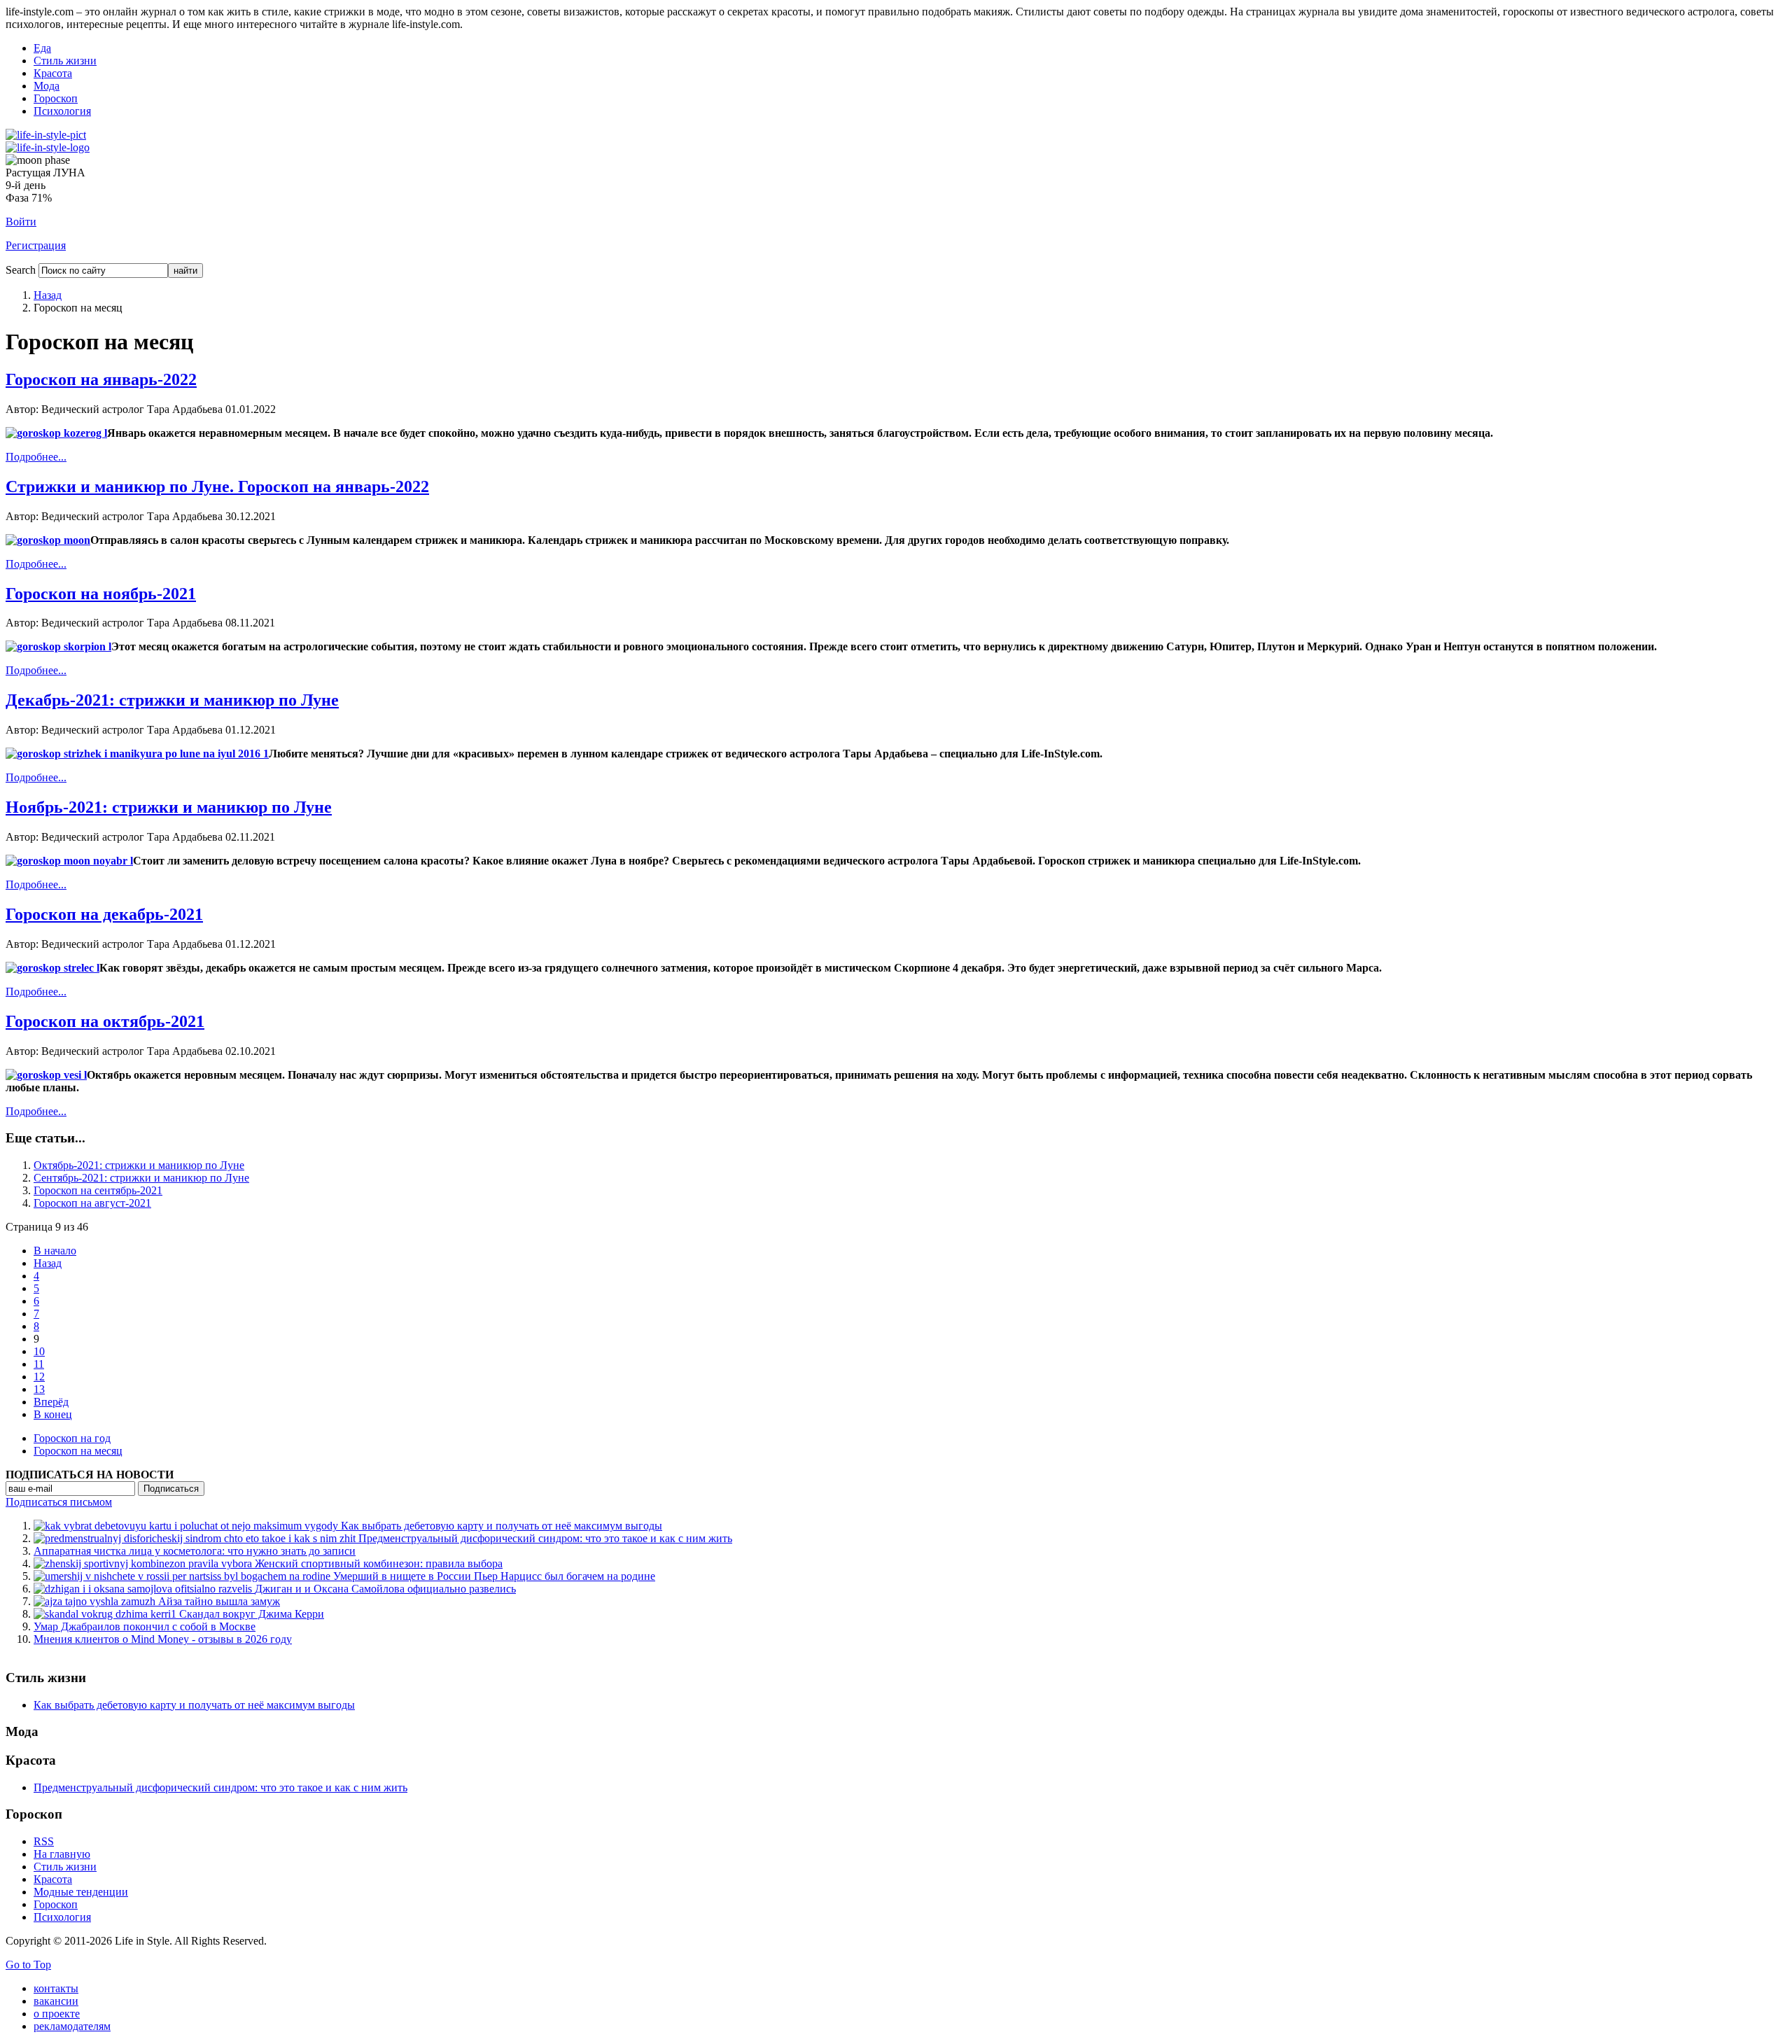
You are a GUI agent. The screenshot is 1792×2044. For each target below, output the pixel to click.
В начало (55, 1251)
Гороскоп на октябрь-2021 (105, 1021)
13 (39, 1389)
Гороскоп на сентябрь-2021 (98, 1190)
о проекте (57, 2014)
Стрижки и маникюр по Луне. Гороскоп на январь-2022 (217, 486)
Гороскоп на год (72, 1438)
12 (39, 1377)
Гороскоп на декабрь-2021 (104, 914)
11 (39, 1364)
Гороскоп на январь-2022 (101, 379)
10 (39, 1351)
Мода (47, 86)
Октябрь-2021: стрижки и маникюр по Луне (139, 1165)
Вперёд (51, 1402)
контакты (56, 1988)
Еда (42, 48)
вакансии (56, 2001)
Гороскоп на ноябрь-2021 (101, 594)
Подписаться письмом (59, 1502)
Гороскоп (56, 98)
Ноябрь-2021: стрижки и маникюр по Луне (169, 807)
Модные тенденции (81, 1892)
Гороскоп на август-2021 (92, 1203)
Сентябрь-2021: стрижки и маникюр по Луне (141, 1178)
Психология (62, 111)
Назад (48, 295)
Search (21, 270)
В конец (53, 1414)
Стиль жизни (65, 61)
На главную (62, 1854)
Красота (53, 73)
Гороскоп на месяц (78, 1451)
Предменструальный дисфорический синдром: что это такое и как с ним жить (220, 1787)
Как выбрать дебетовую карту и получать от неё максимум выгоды (194, 1705)
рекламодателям (72, 2026)
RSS (44, 1841)
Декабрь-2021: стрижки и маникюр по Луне (172, 700)
